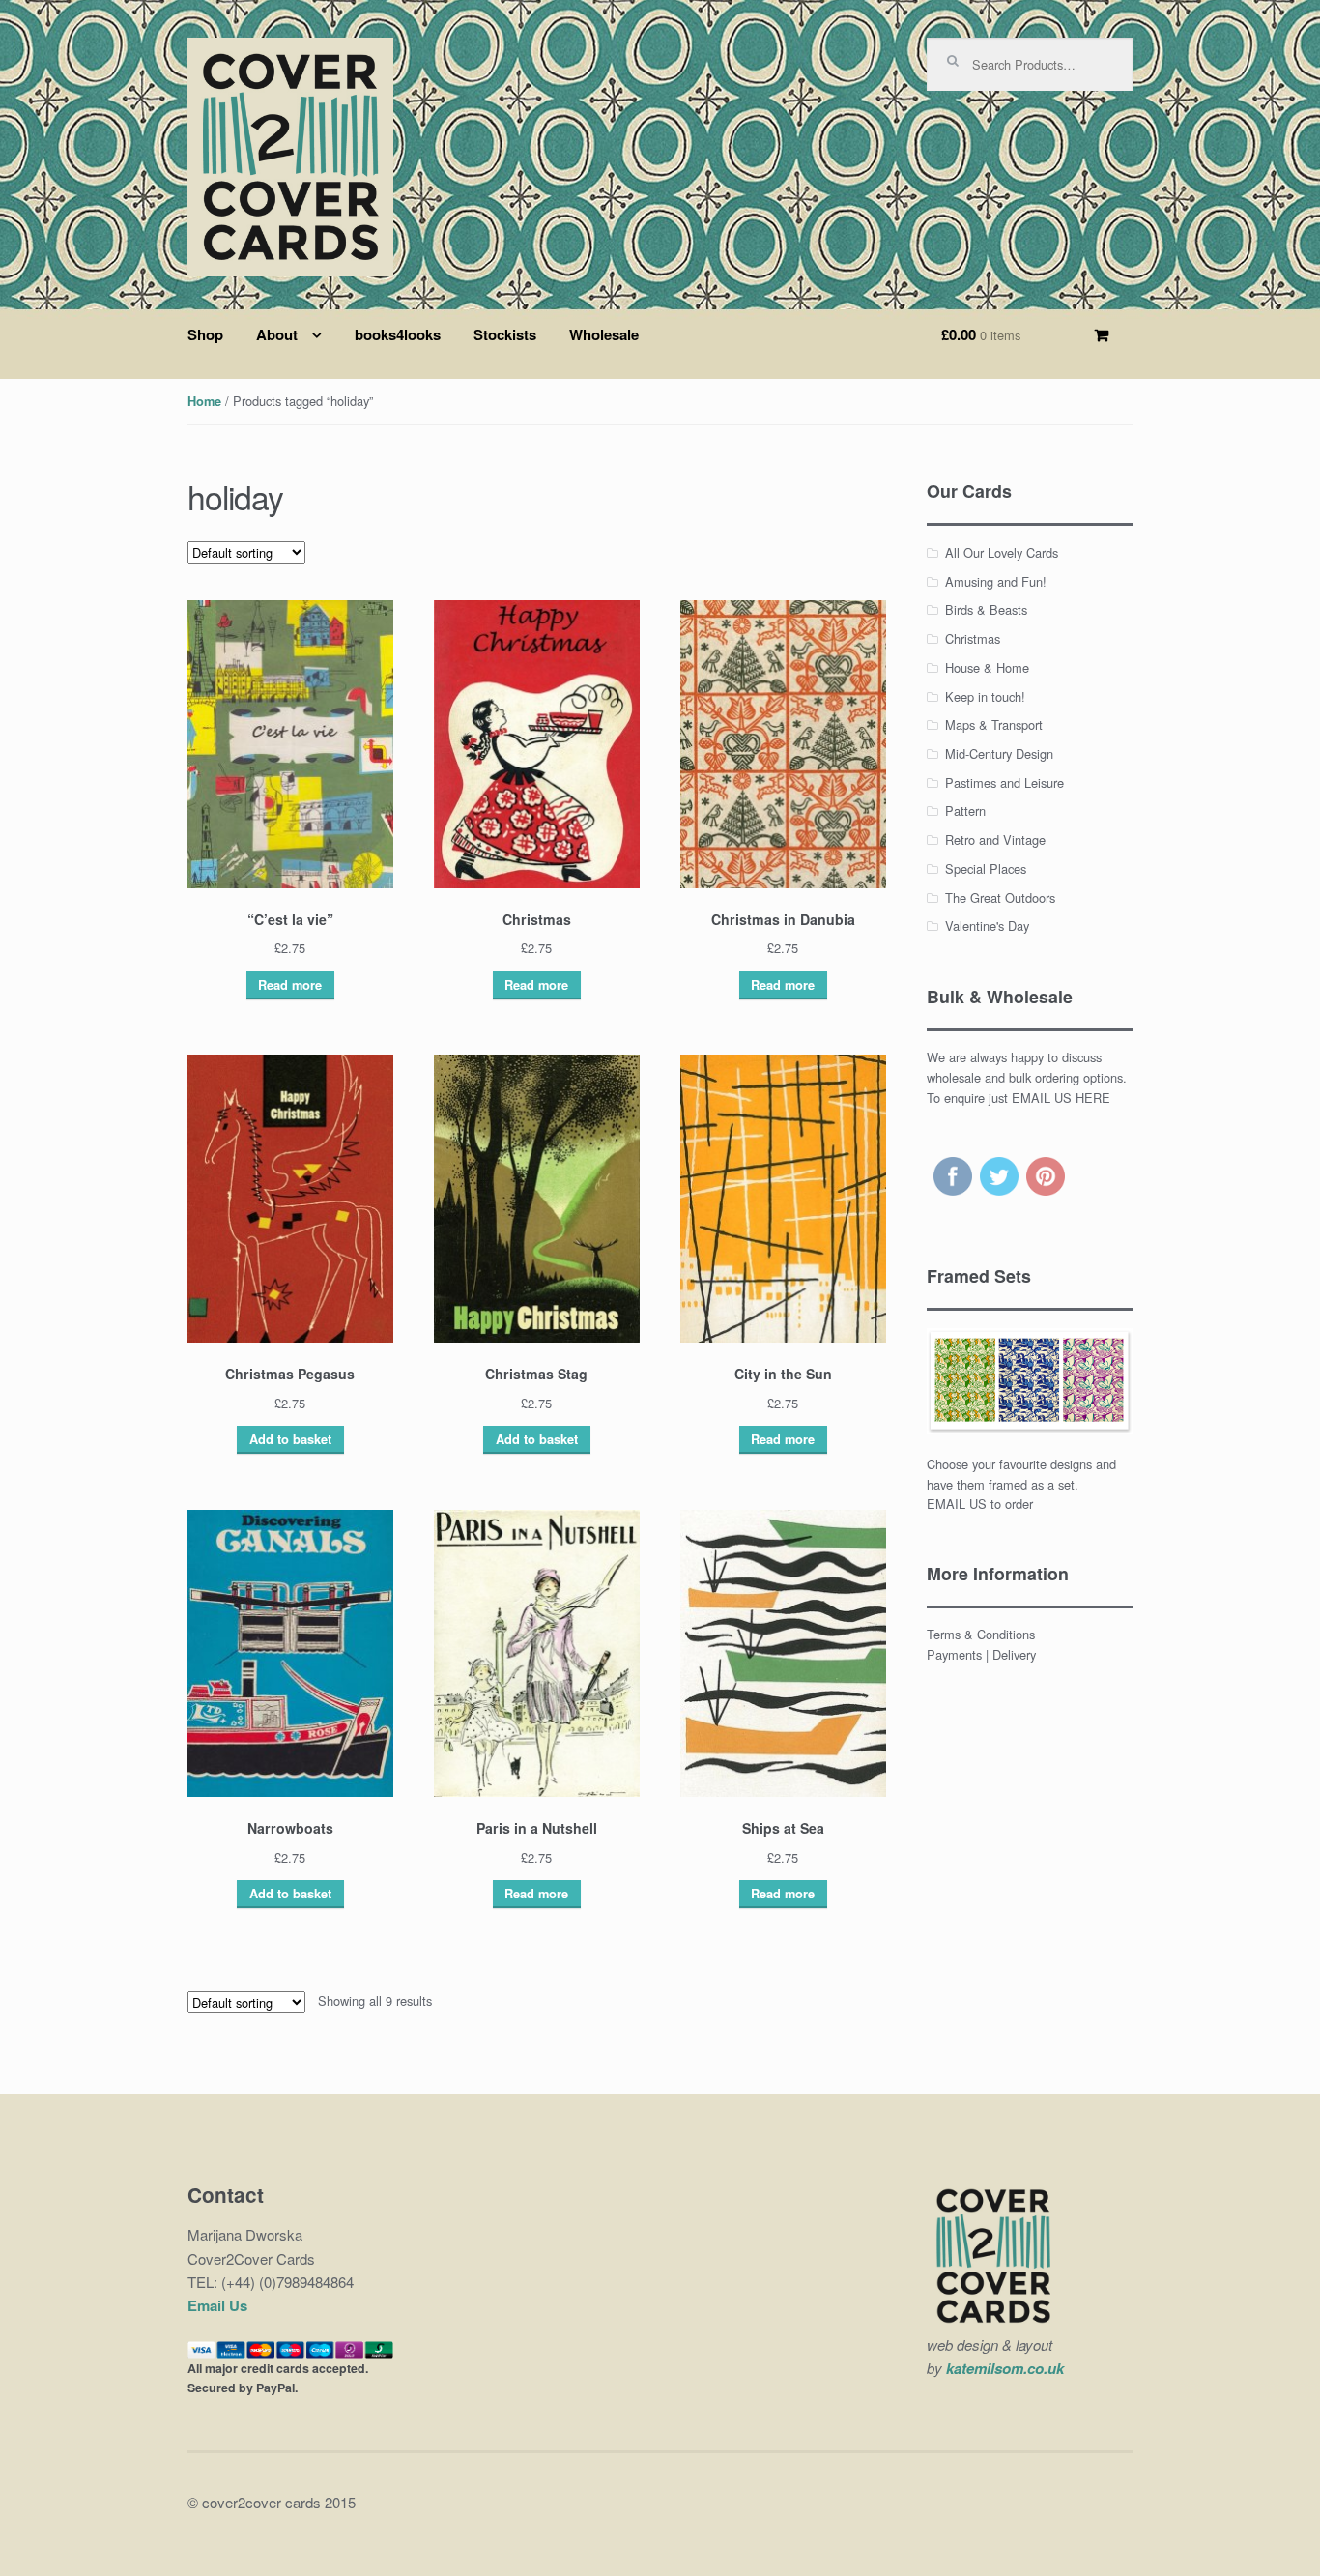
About (277, 334)
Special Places (986, 868)
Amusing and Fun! (996, 581)
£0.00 (981, 334)
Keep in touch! (985, 696)
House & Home (987, 667)
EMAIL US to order (980, 1504)
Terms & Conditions (981, 1634)
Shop (205, 334)
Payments (954, 1654)
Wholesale (604, 334)
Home (204, 401)
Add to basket (290, 1439)
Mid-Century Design (999, 753)
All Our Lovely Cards (1002, 552)
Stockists (505, 334)
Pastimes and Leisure (1004, 782)
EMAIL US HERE (1061, 1098)
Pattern (965, 810)
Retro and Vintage (995, 839)
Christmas (973, 638)
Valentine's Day (987, 926)
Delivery (1014, 1654)
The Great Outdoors (1000, 897)
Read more (290, 985)
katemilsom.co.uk (1005, 2368)
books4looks (398, 334)
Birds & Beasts (986, 609)
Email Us (217, 2305)
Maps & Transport (994, 724)
